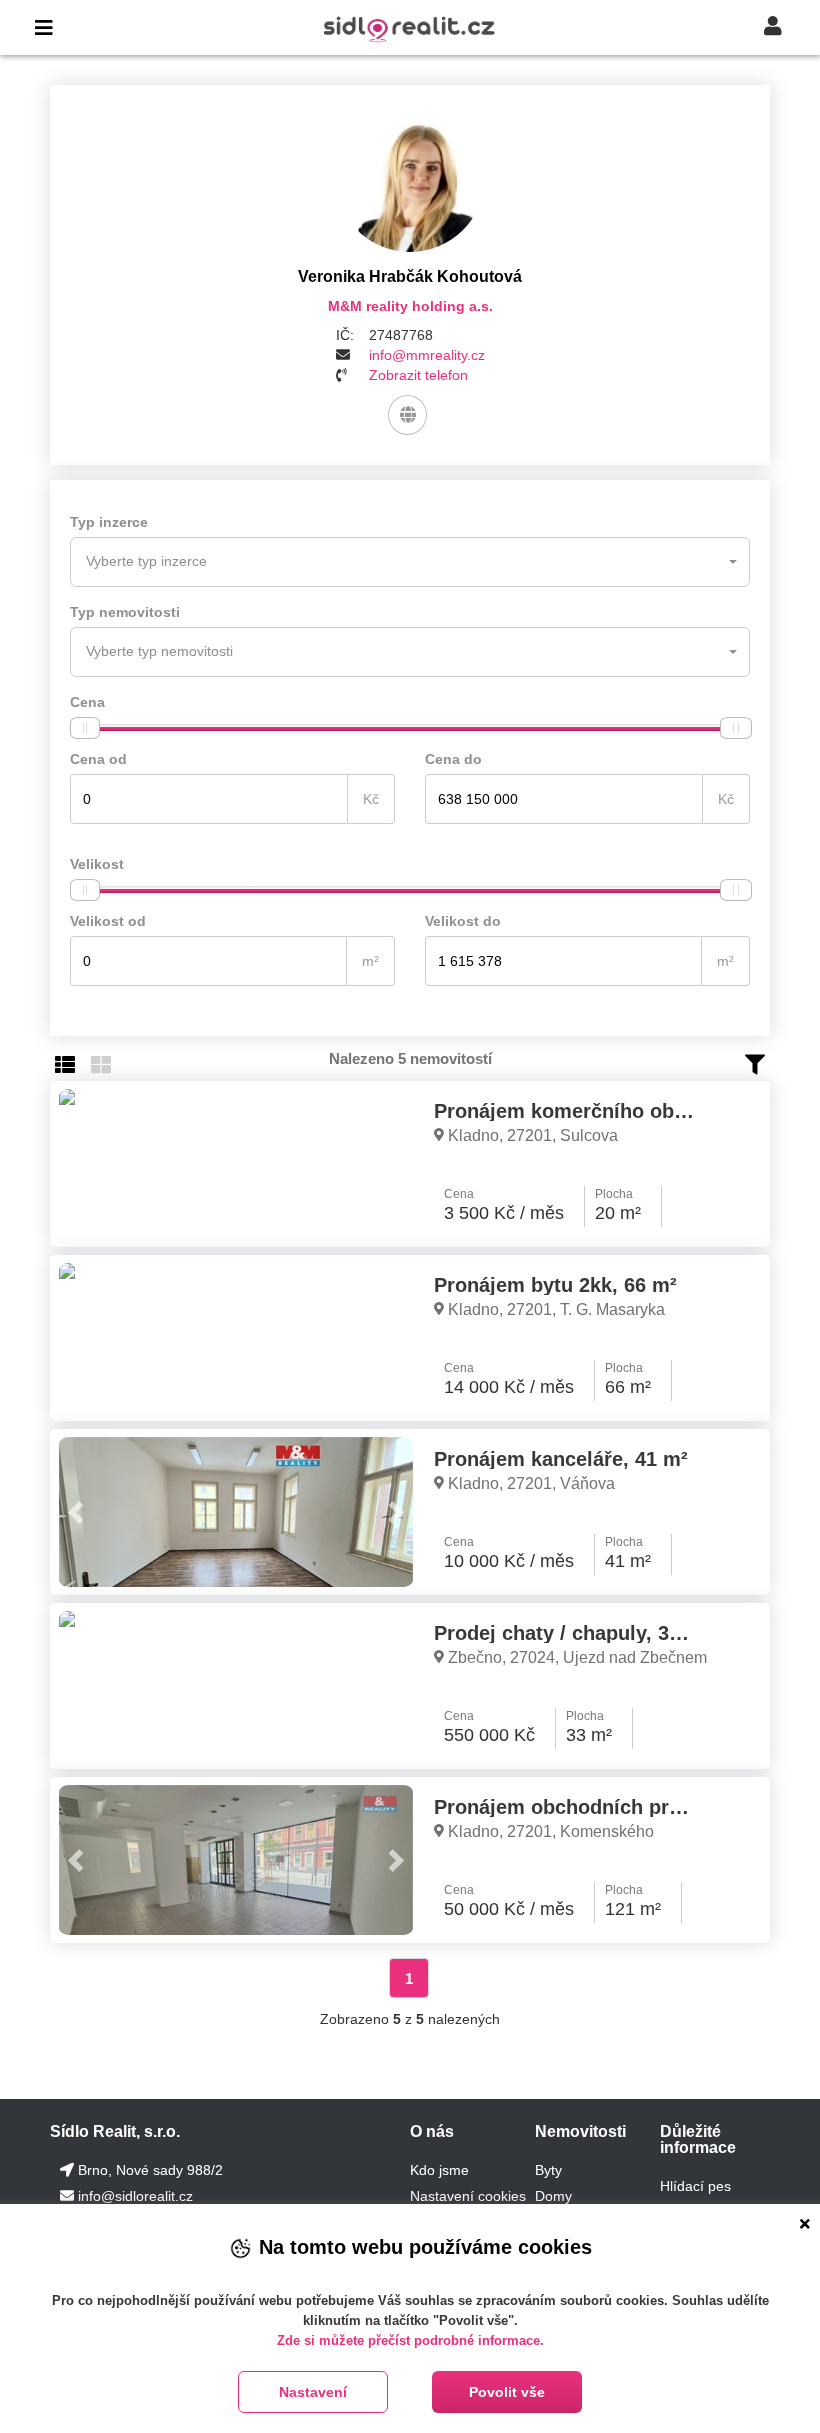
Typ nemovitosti (125, 612)
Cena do (453, 759)
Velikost (97, 864)
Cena (87, 702)
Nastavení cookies (468, 2196)
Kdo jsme (439, 2170)
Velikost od (108, 921)
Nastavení (313, 2392)
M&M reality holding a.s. (410, 306)
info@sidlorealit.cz (135, 2196)
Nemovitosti (580, 2131)
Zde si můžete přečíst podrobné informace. (410, 2340)
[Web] (407, 415)
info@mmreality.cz (427, 355)
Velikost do (463, 921)
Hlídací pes (695, 2186)
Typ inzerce (109, 522)
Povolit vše (507, 2392)
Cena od (98, 759)
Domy (553, 2196)
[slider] (85, 728)
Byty (548, 2170)
